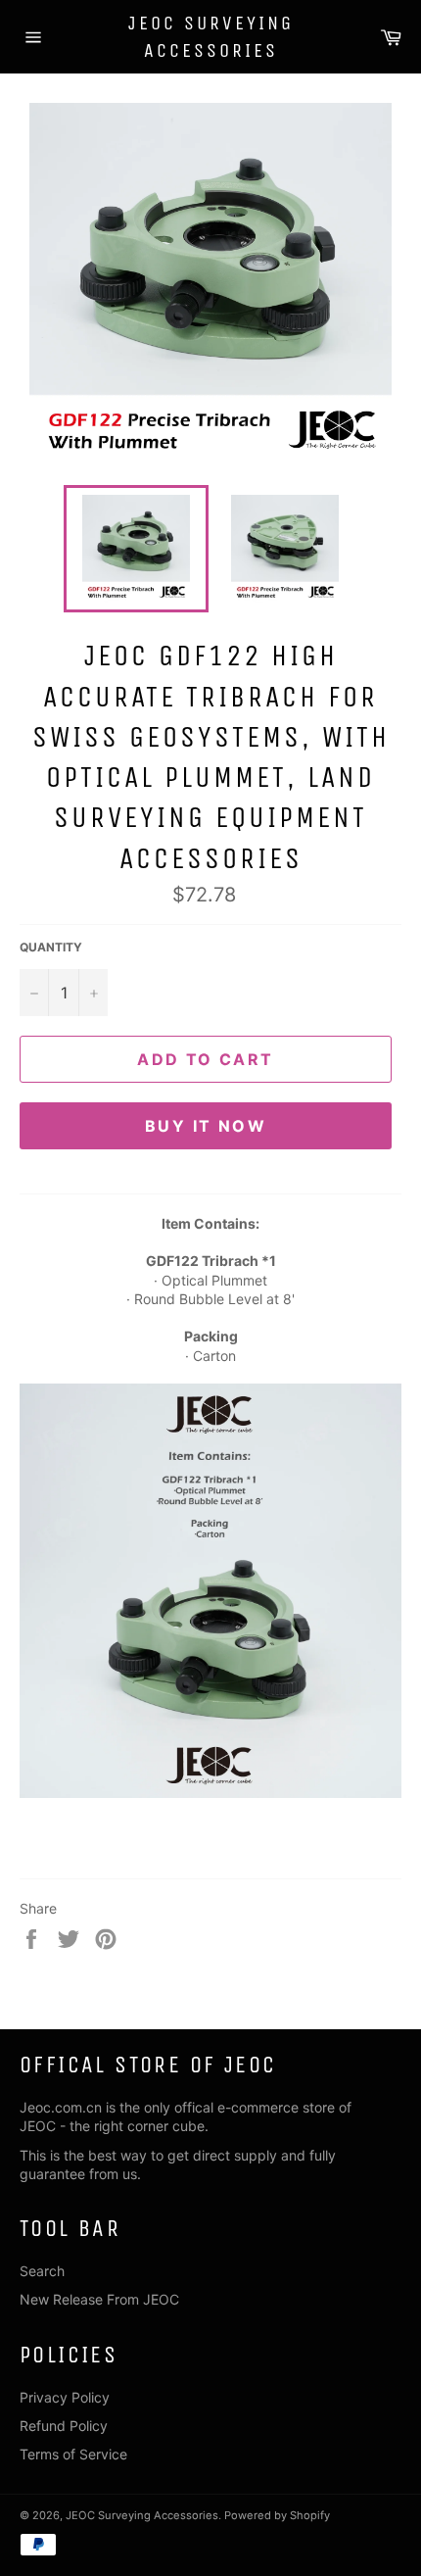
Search (42, 2271)
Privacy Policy (65, 2397)
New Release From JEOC (99, 2299)
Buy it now (206, 1126)
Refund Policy (64, 2426)
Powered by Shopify (277, 2515)
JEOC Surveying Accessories (211, 37)
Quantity (51, 947)
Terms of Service (73, 2454)
